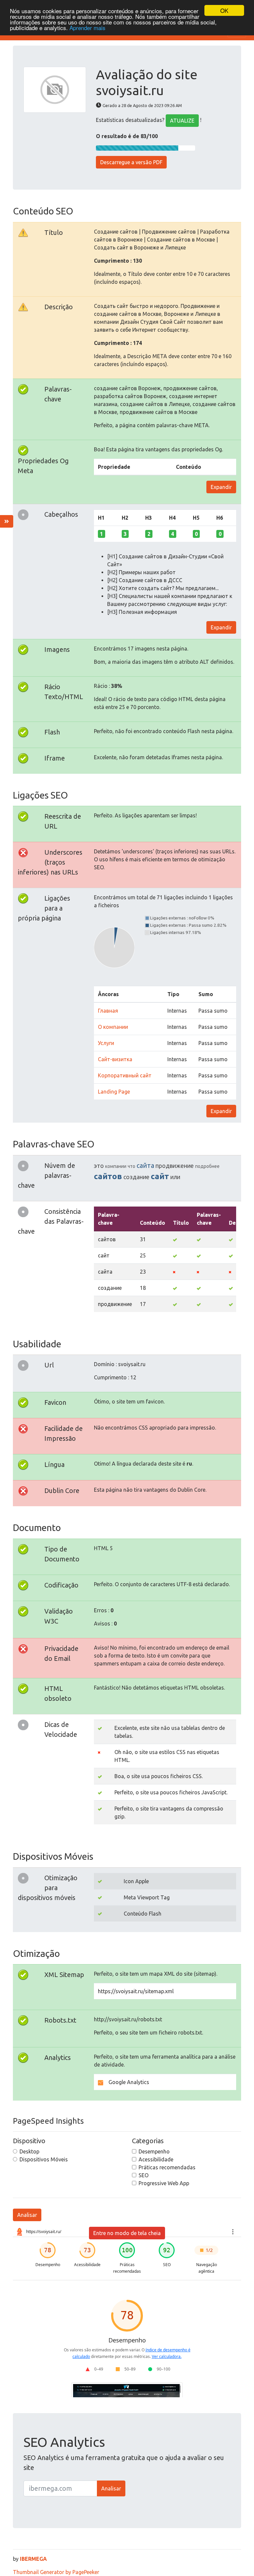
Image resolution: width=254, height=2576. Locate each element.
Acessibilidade (156, 2159)
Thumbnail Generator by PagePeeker (56, 2572)
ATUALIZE (182, 121)
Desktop (29, 2151)
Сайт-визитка (115, 1059)
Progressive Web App (164, 2183)
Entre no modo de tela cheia (127, 2233)
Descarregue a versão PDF (131, 162)
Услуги (106, 1043)
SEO (144, 2175)
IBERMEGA (33, 2559)
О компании (113, 1027)
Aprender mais (87, 28)
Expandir (221, 487)
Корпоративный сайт (125, 1075)
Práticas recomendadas (167, 2167)
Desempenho (154, 2151)
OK (224, 10)
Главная (108, 1011)
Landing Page (114, 1092)
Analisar (27, 2215)
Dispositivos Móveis (44, 2159)
